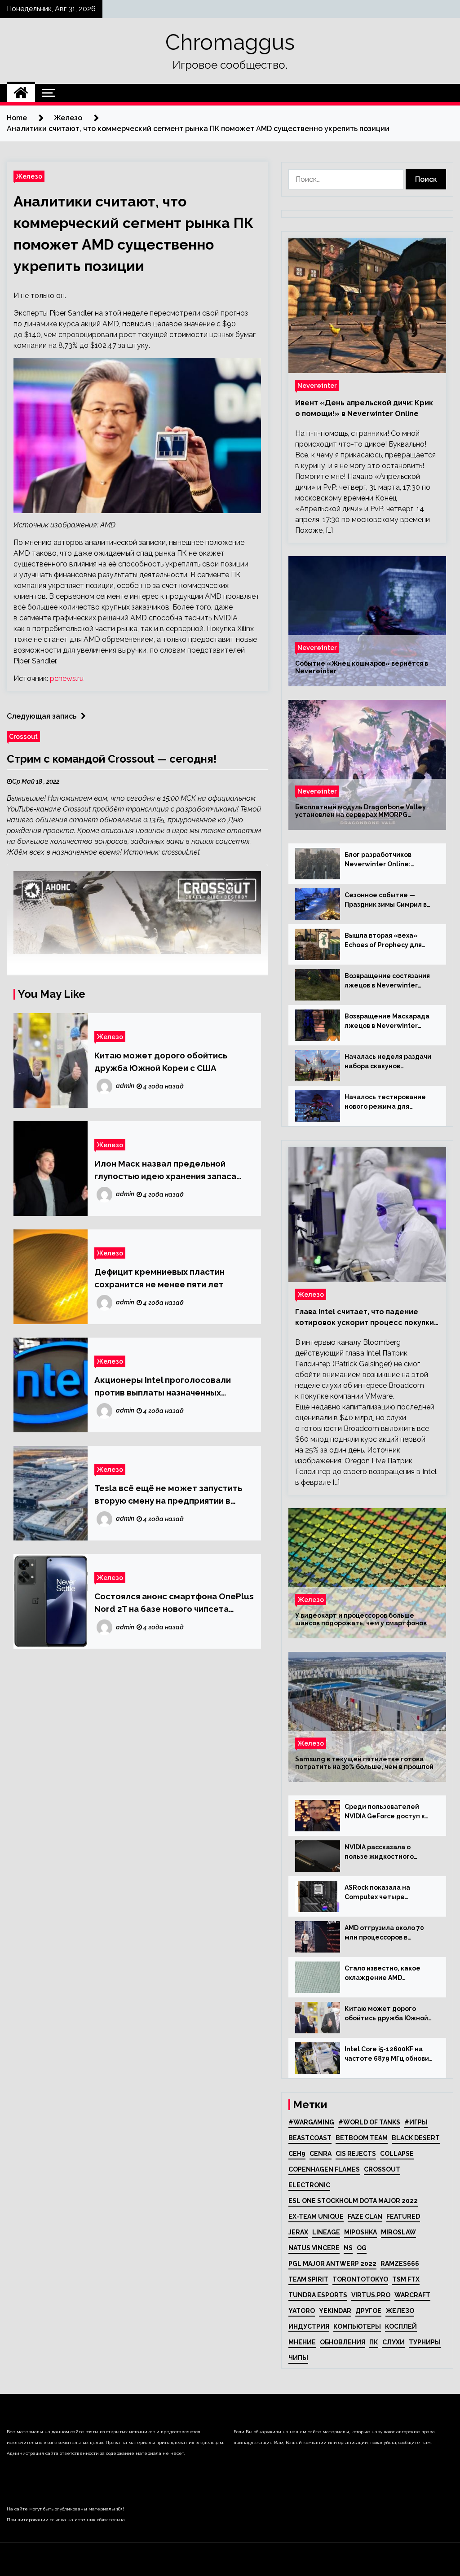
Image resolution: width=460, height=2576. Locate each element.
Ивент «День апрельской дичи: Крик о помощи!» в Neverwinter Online (364, 408)
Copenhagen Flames (324, 2169)
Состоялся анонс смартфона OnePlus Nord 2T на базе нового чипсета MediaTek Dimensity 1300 (174, 1603)
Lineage (326, 2232)
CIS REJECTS (356, 2154)
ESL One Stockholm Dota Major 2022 (353, 2201)
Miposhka (360, 2232)
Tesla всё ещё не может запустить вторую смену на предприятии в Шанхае (168, 1495)
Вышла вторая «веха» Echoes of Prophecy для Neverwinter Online (383, 941)
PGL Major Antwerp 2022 (332, 2264)
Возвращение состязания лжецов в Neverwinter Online (387, 981)
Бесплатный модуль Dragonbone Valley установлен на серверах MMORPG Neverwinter (360, 811)
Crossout (23, 736)
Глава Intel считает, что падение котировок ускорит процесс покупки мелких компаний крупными (365, 1318)
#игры (416, 2122)
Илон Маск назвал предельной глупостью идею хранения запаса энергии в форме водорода (165, 1170)
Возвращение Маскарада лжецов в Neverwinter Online (387, 1022)
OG (362, 2248)
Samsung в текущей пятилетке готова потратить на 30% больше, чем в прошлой (364, 1763)
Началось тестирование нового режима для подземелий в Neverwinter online (389, 1102)
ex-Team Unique (316, 2216)
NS (348, 2248)
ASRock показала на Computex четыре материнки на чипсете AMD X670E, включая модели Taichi (383, 1893)
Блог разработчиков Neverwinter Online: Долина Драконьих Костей (389, 860)
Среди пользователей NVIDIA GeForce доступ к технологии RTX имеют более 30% (385, 1812)
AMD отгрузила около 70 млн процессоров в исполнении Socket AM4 (384, 1933)
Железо (29, 176)
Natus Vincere (314, 2248)
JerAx (298, 2232)
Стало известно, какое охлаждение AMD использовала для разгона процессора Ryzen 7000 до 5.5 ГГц (389, 1974)
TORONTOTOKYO (360, 2279)
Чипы (298, 2358)
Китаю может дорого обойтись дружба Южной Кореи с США (161, 1062)
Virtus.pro (371, 2295)
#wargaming (311, 2122)
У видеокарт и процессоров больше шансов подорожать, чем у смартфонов (361, 1619)
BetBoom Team (362, 2138)
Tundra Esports (318, 2295)
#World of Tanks (369, 2122)
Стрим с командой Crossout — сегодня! (112, 759)
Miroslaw (398, 2232)
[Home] (21, 93)
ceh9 (297, 2154)
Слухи (394, 2342)
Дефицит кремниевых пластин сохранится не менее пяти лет (159, 1278)
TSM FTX (406, 2279)
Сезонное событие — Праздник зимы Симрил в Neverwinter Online (386, 900)
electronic (309, 2185)
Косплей (401, 2326)
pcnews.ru (67, 678)
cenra (321, 2154)
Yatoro (302, 2311)
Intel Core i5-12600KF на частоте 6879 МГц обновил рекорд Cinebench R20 (389, 2054)
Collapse (397, 2154)
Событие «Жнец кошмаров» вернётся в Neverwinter (362, 667)
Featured (403, 2216)
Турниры (425, 2342)
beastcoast (310, 2138)
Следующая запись (42, 716)
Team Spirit (308, 2279)
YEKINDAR (335, 2311)
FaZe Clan (365, 2216)
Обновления (343, 2342)
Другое (368, 2311)
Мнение (302, 2342)
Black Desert (416, 2138)
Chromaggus (230, 42)
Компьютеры (357, 2326)
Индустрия (309, 2326)
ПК (374, 2342)
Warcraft (412, 2295)
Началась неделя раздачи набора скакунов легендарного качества (388, 1062)
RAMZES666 (400, 2264)
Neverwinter (317, 385)
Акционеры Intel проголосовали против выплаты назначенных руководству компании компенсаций (173, 1387)
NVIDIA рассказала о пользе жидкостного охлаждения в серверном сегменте (387, 1852)
